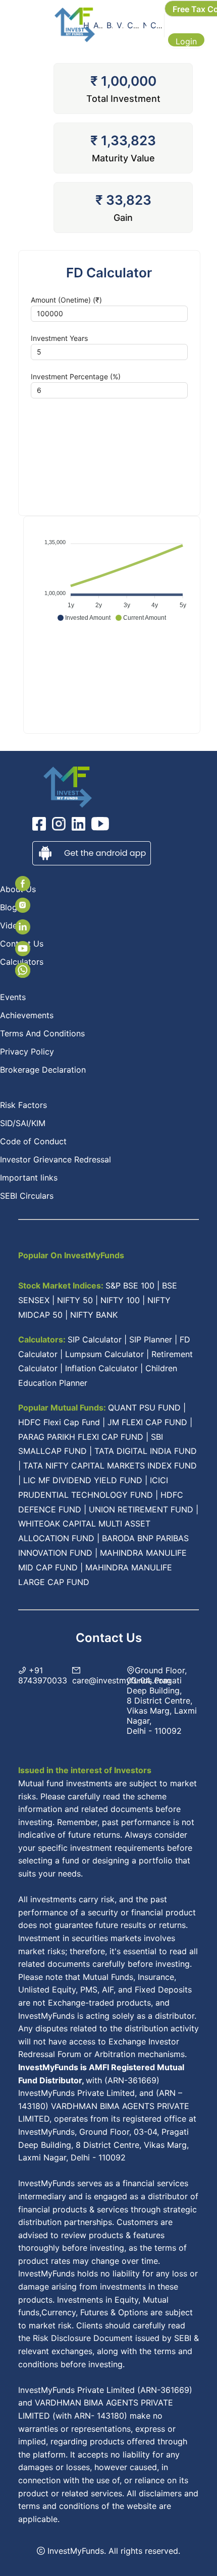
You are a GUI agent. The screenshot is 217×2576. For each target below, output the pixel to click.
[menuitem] (86, 25)
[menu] (123, 25)
